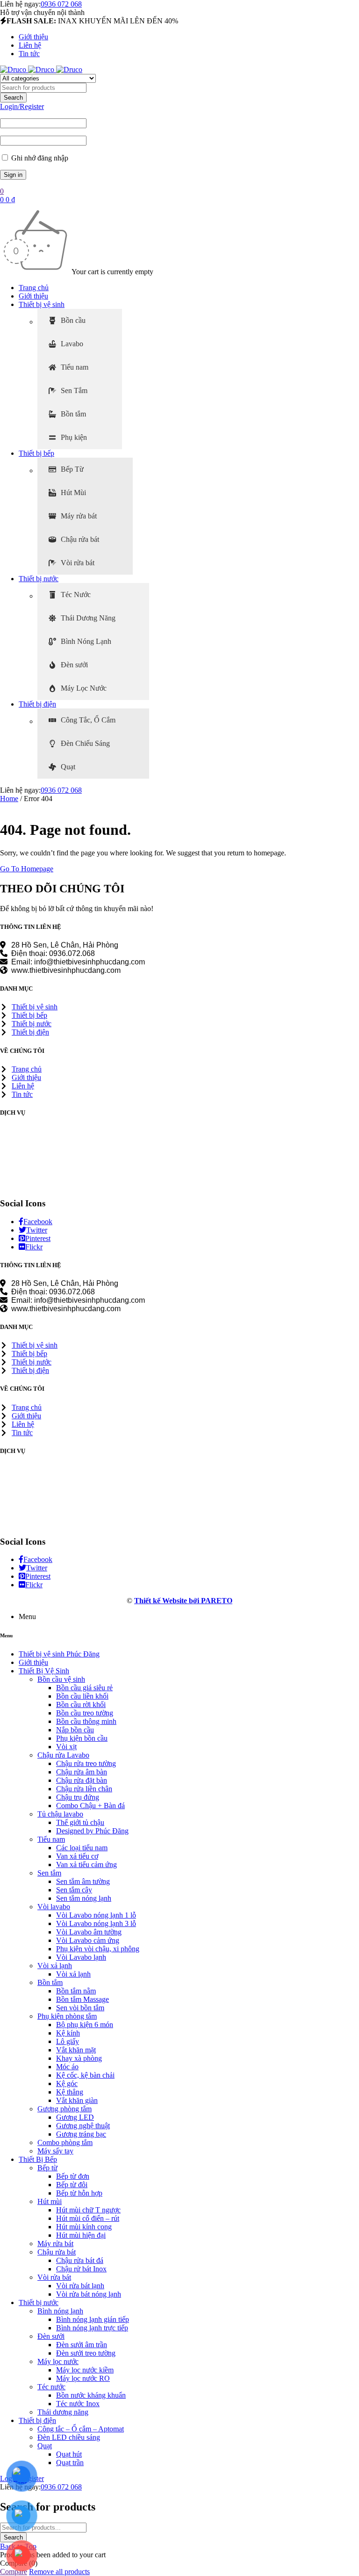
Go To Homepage (27, 869)
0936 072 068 (61, 790)
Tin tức (29, 54)
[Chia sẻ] (308, 10)
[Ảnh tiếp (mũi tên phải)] (343, 1288)
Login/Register (22, 106)
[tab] (80, 321)
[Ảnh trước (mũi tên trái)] (16, 1288)
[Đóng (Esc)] (328, 10)
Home (9, 799)
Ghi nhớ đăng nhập (39, 158)
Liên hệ (30, 45)
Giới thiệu (33, 37)
